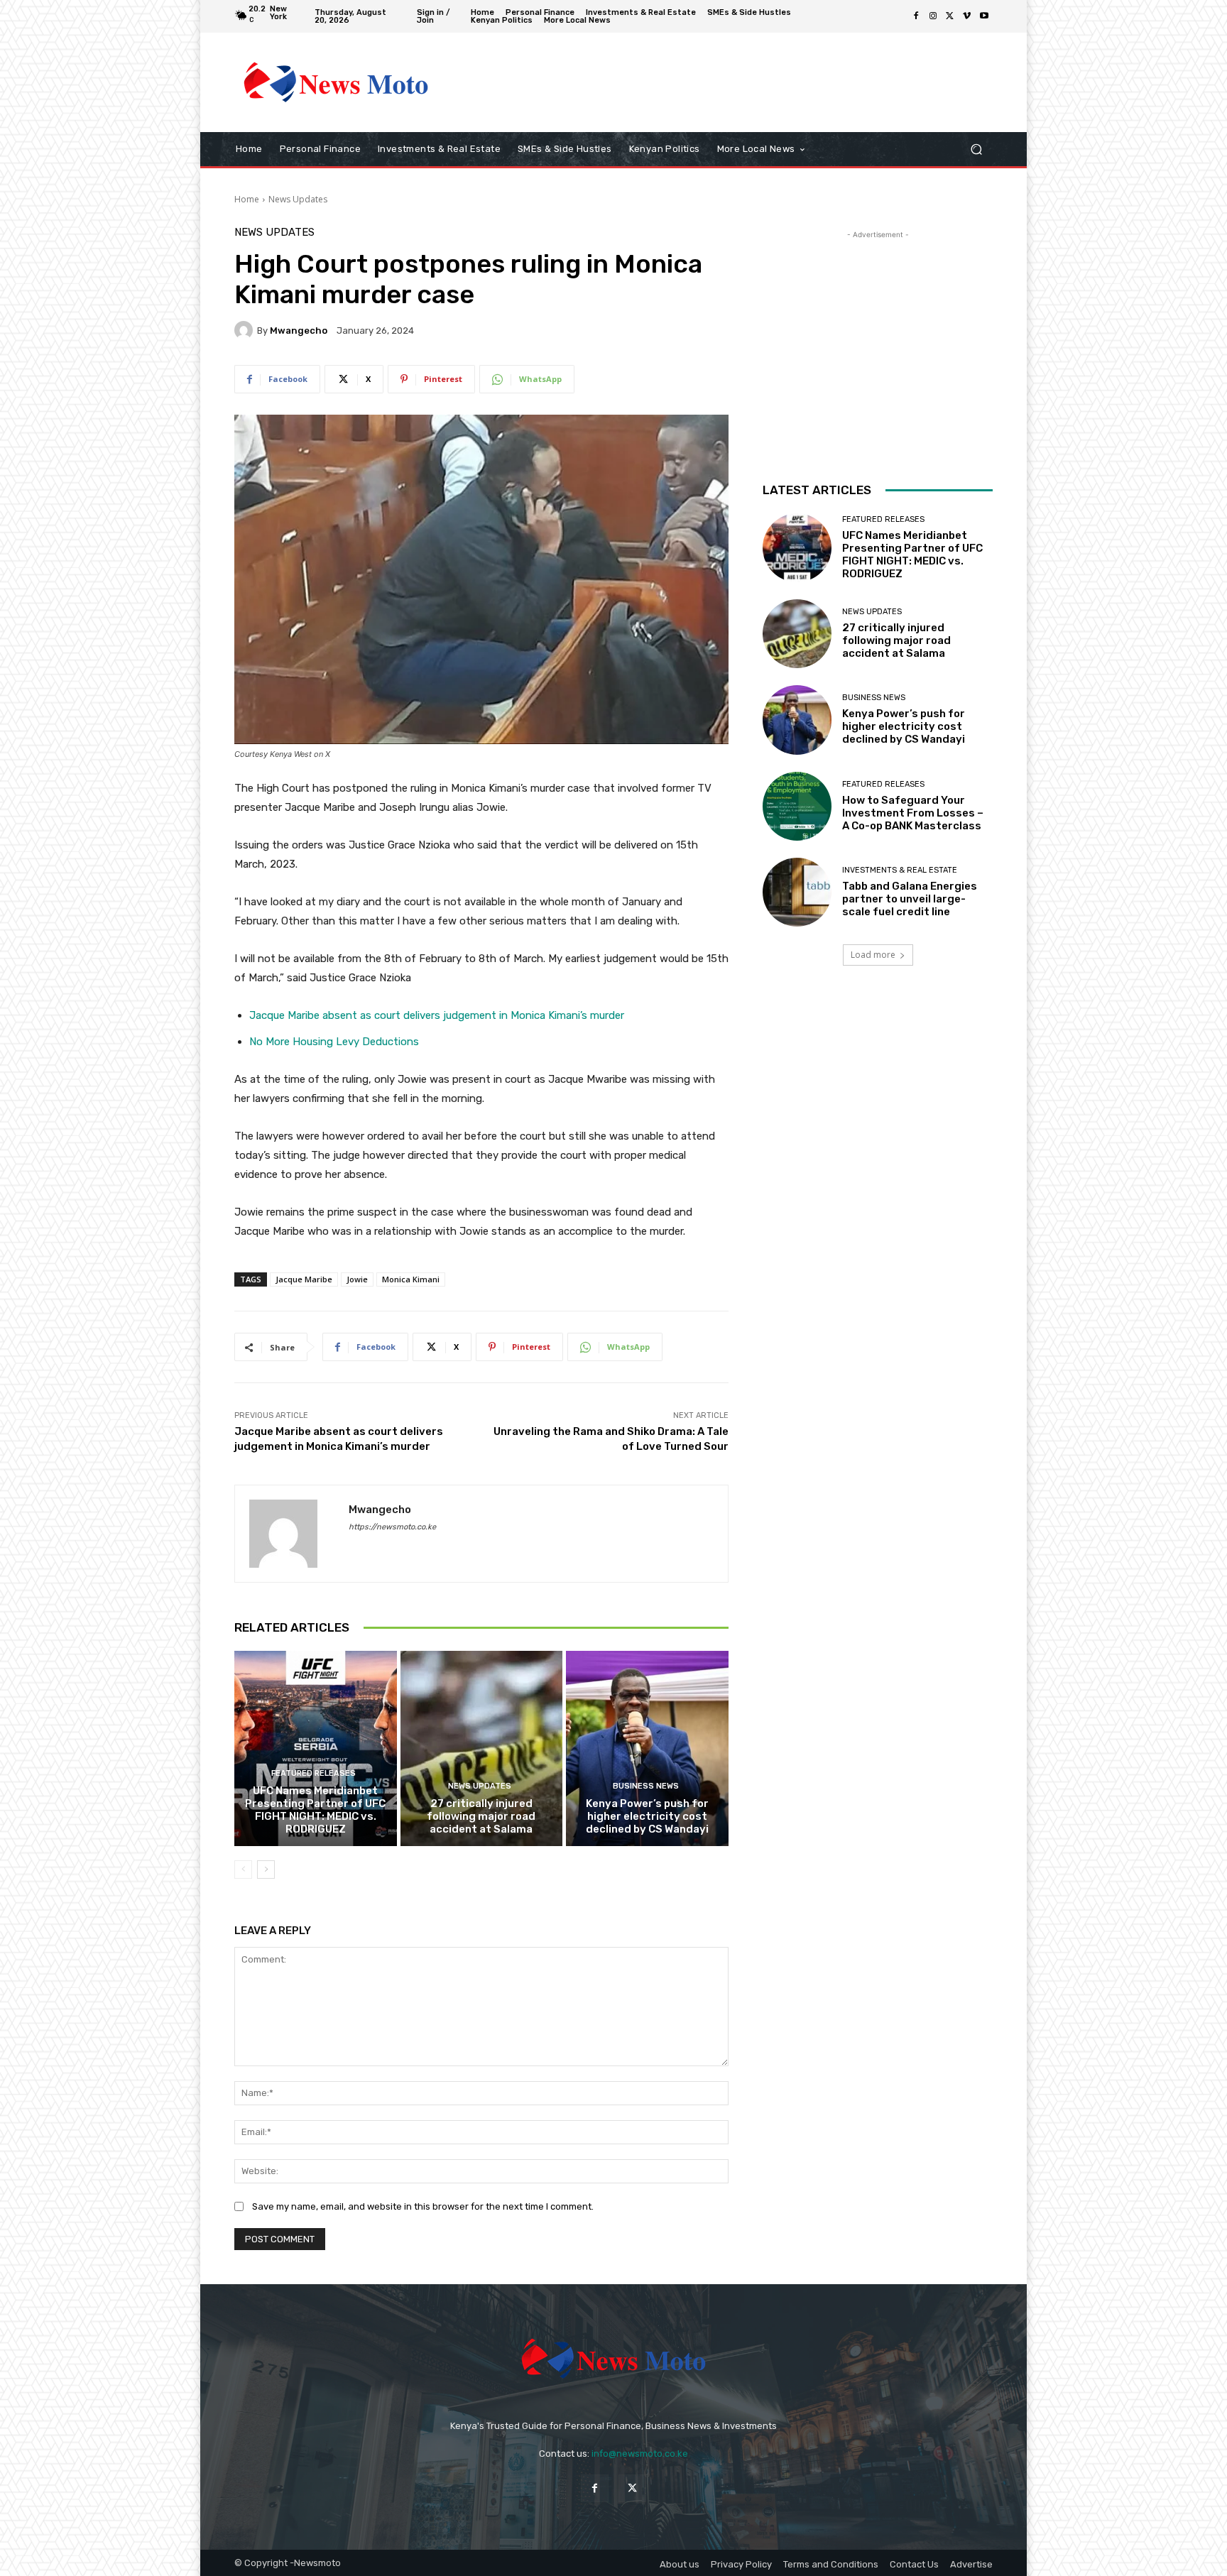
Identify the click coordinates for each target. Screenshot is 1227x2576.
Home (247, 199)
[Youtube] (984, 16)
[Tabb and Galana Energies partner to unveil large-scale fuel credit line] (797, 892)
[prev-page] (243, 1870)
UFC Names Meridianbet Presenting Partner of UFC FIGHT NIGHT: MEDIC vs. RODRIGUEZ (315, 1810)
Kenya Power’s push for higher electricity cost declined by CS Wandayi (647, 1816)
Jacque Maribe (304, 1279)
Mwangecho (299, 331)
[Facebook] (916, 16)
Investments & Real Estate (900, 870)
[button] (976, 149)
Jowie (357, 1279)
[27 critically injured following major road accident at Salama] (482, 1748)
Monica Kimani (411, 1279)
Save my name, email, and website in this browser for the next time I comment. (423, 2206)
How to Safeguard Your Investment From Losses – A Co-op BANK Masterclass (913, 813)
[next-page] (266, 1870)
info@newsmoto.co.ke (640, 2454)
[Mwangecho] (246, 330)
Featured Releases (313, 1773)
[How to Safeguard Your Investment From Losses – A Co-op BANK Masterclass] (797, 806)
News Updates (298, 199)
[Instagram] (933, 16)
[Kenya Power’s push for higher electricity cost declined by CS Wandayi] (647, 1748)
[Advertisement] (731, 82)
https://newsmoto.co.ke (392, 1527)
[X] (950, 16)
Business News (646, 1786)
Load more (873, 955)
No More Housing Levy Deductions (334, 1042)
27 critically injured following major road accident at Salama (481, 1816)
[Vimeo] (967, 16)
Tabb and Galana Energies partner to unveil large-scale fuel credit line (910, 899)
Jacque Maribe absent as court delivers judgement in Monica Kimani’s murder (437, 1015)
